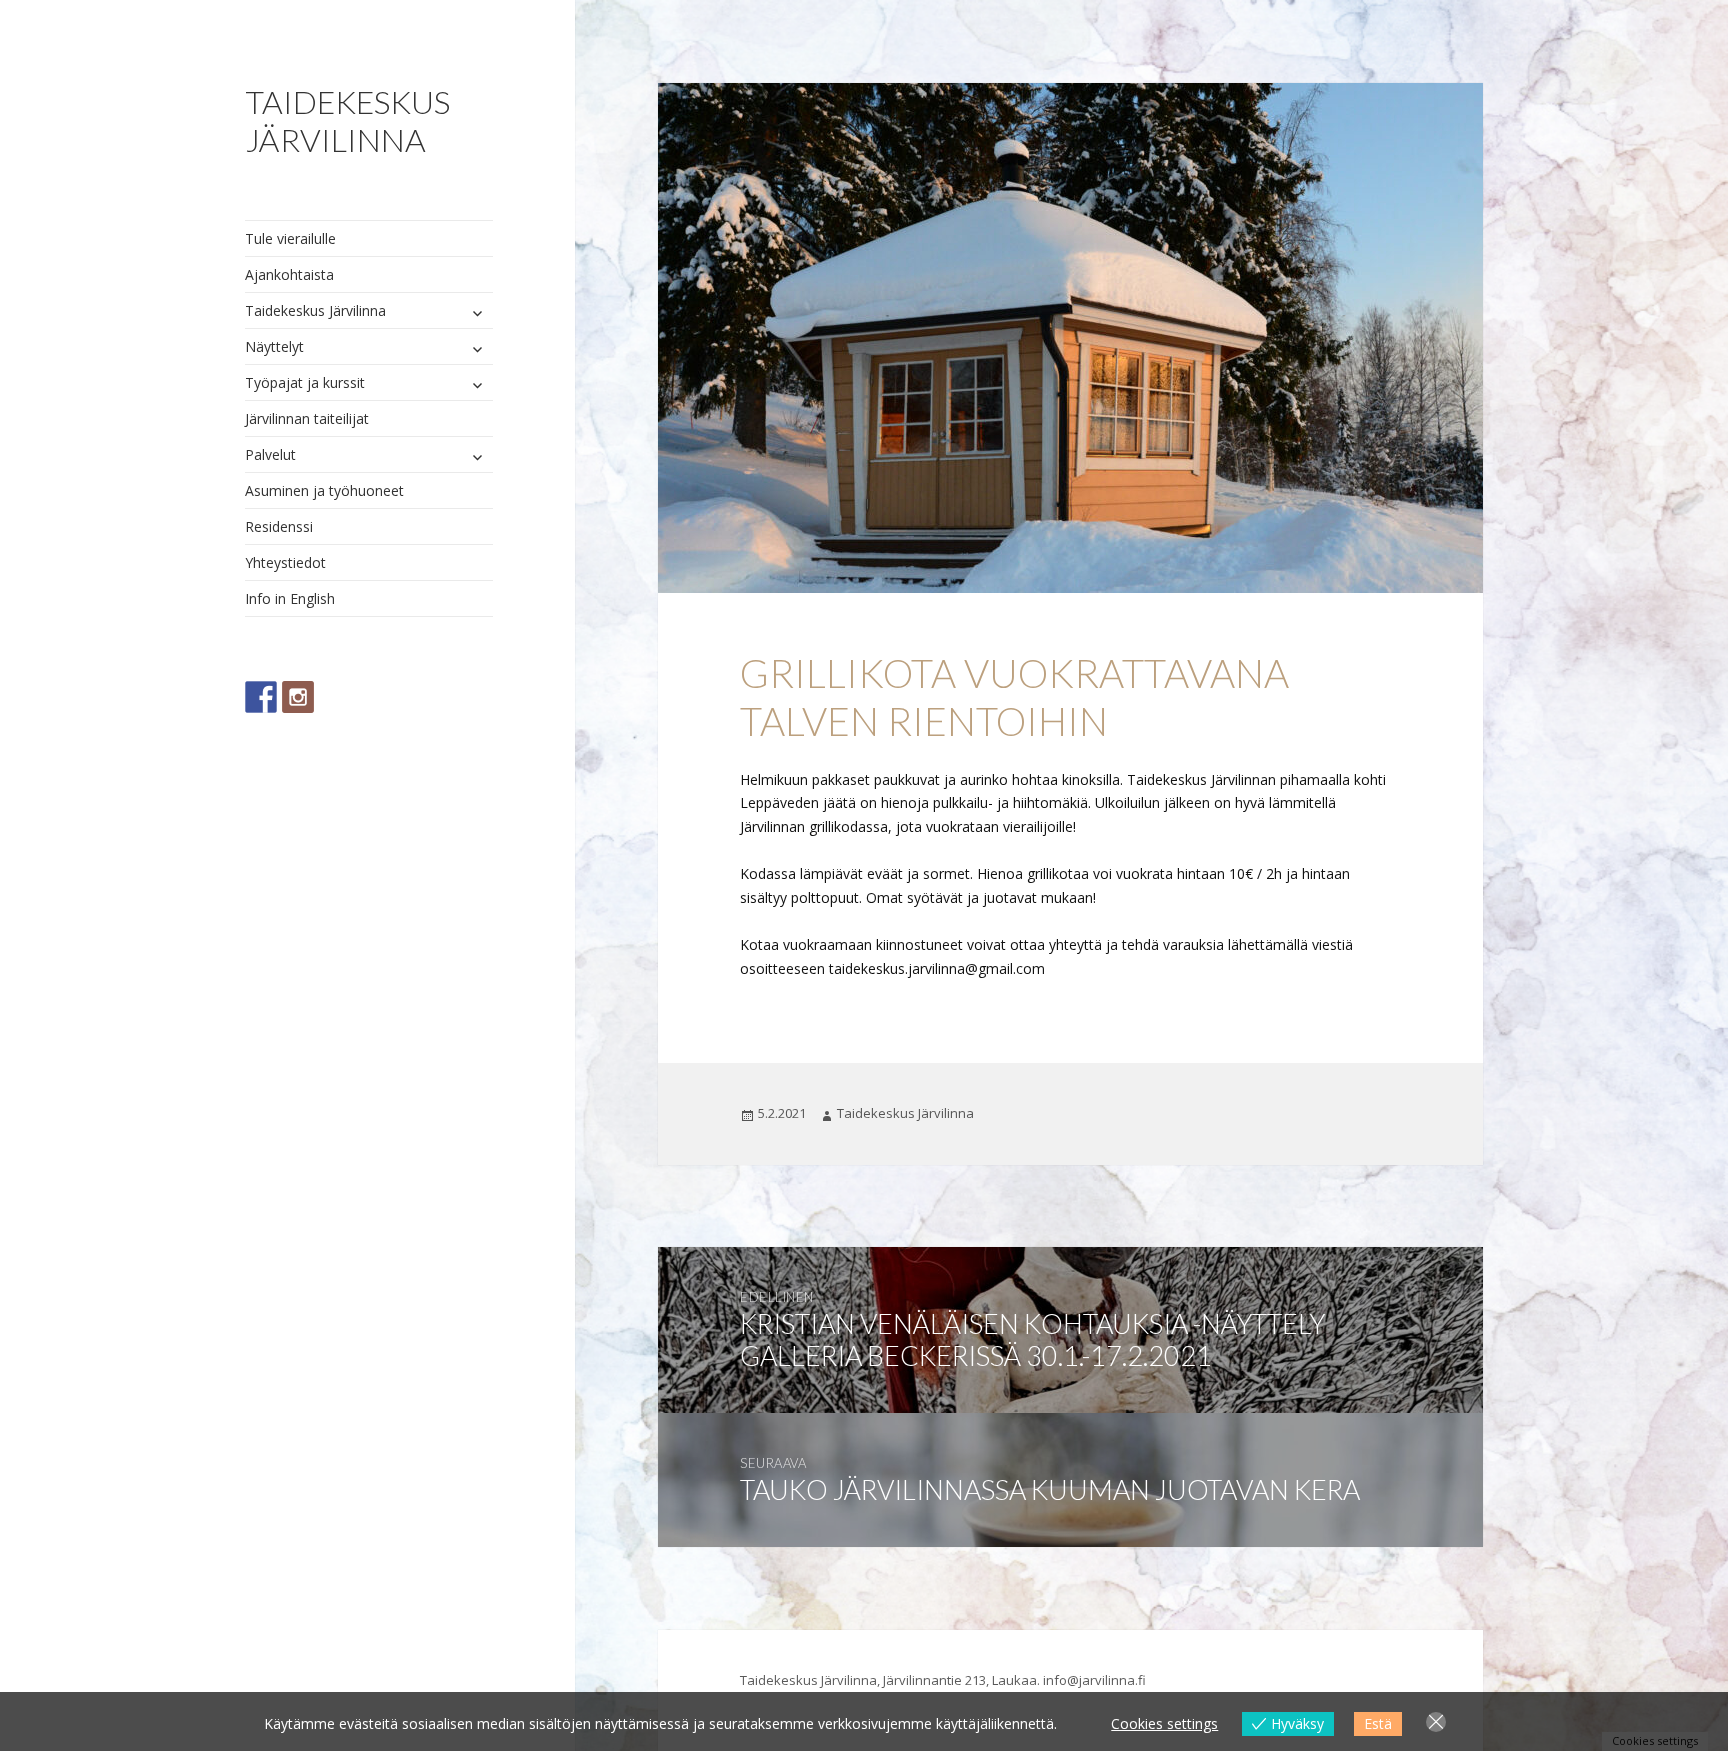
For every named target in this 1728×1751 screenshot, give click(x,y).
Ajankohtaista (289, 274)
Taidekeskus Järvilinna (347, 120)
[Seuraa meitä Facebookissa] (261, 697)
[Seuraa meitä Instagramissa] (298, 697)
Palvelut (270, 454)
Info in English (290, 598)
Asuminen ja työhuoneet (324, 490)
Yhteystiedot (285, 562)
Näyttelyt (274, 346)
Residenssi (279, 526)
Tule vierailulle (290, 238)
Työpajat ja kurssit (305, 382)
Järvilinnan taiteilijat (307, 418)
